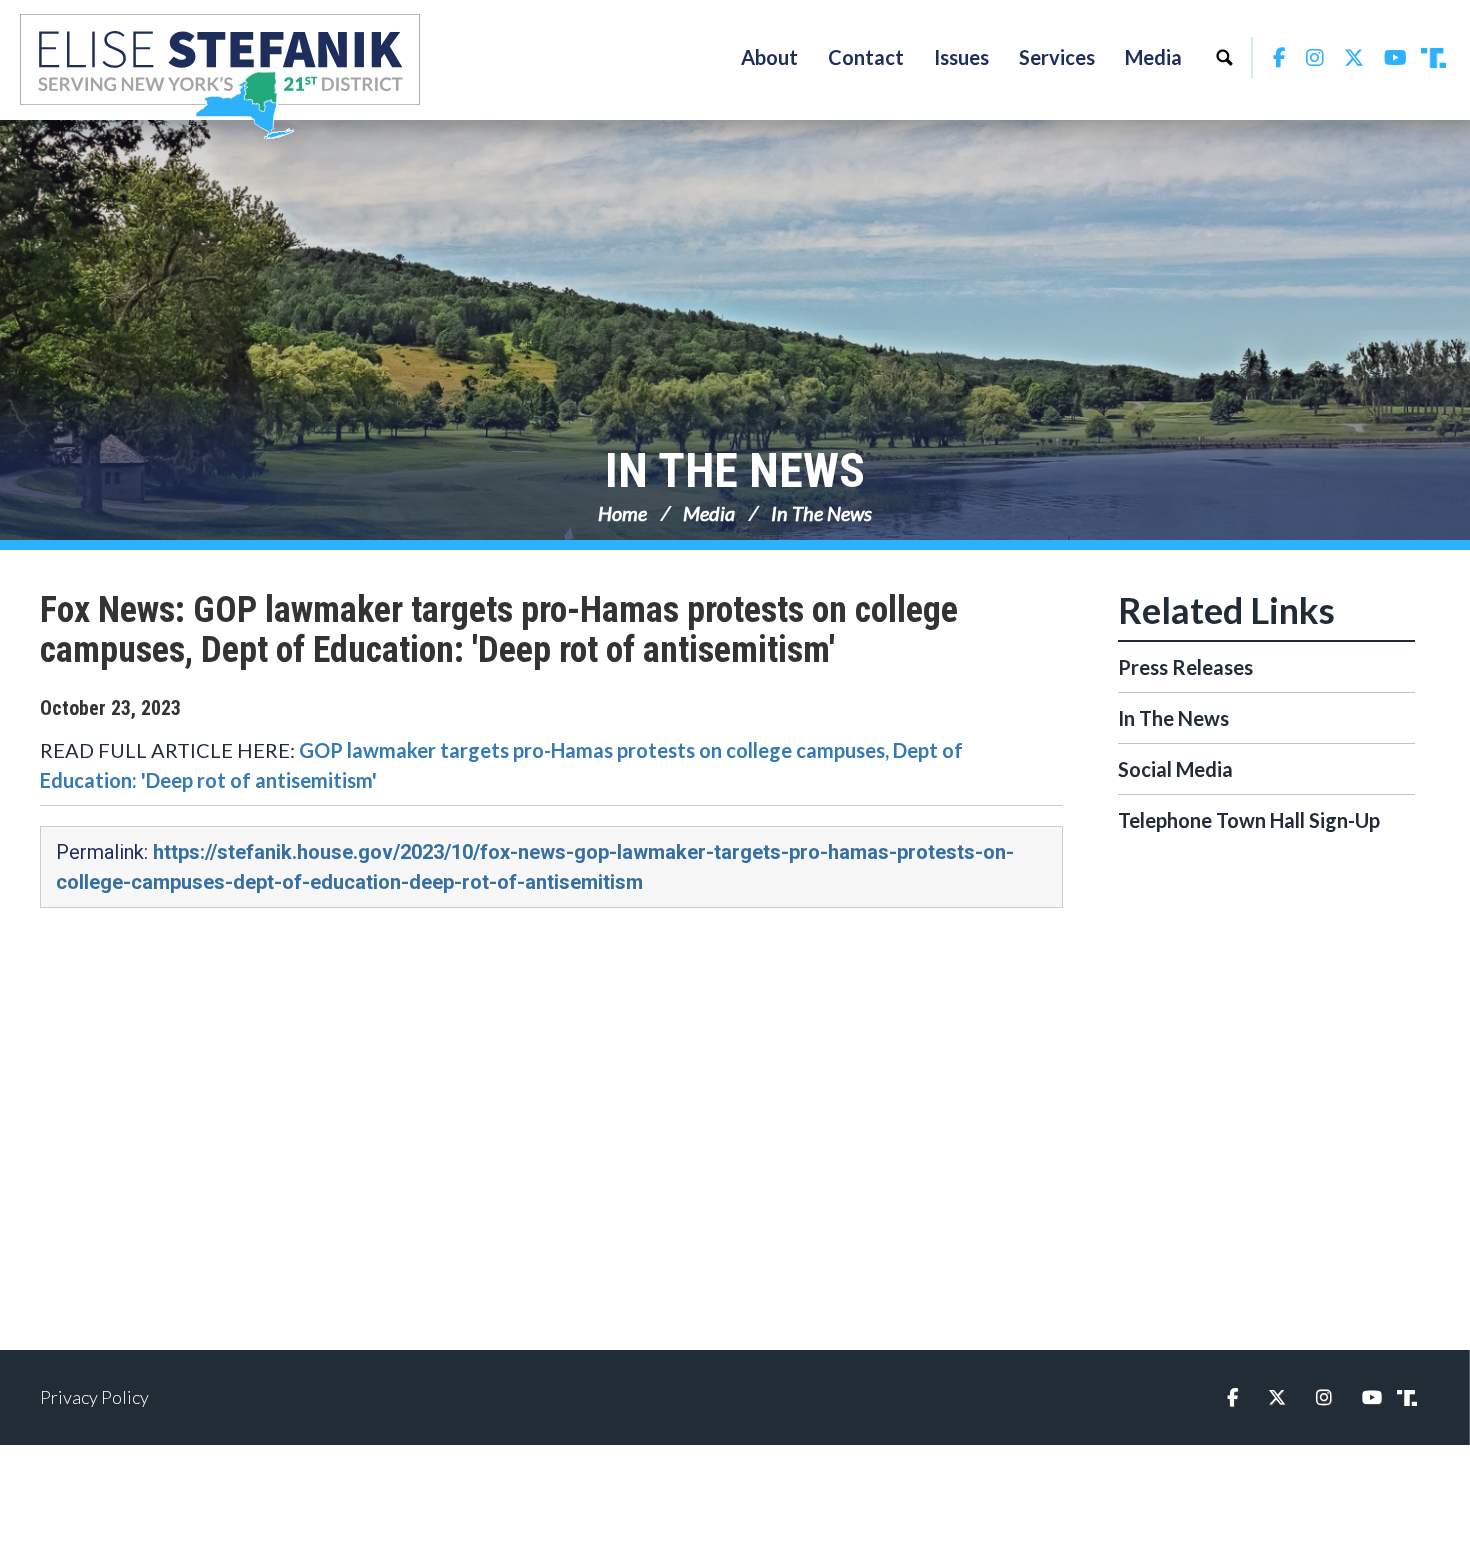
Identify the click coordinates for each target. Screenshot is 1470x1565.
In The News (735, 470)
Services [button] (1057, 57)
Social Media (1175, 769)
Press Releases (1185, 667)
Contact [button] (866, 57)
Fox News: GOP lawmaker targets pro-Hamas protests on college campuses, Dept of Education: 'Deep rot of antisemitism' (499, 630)
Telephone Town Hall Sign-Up (1249, 820)
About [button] (769, 57)
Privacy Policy (94, 1397)
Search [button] (1224, 57)
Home (622, 513)
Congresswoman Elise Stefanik (220, 76)
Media (709, 513)
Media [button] (1153, 57)
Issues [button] (961, 57)
